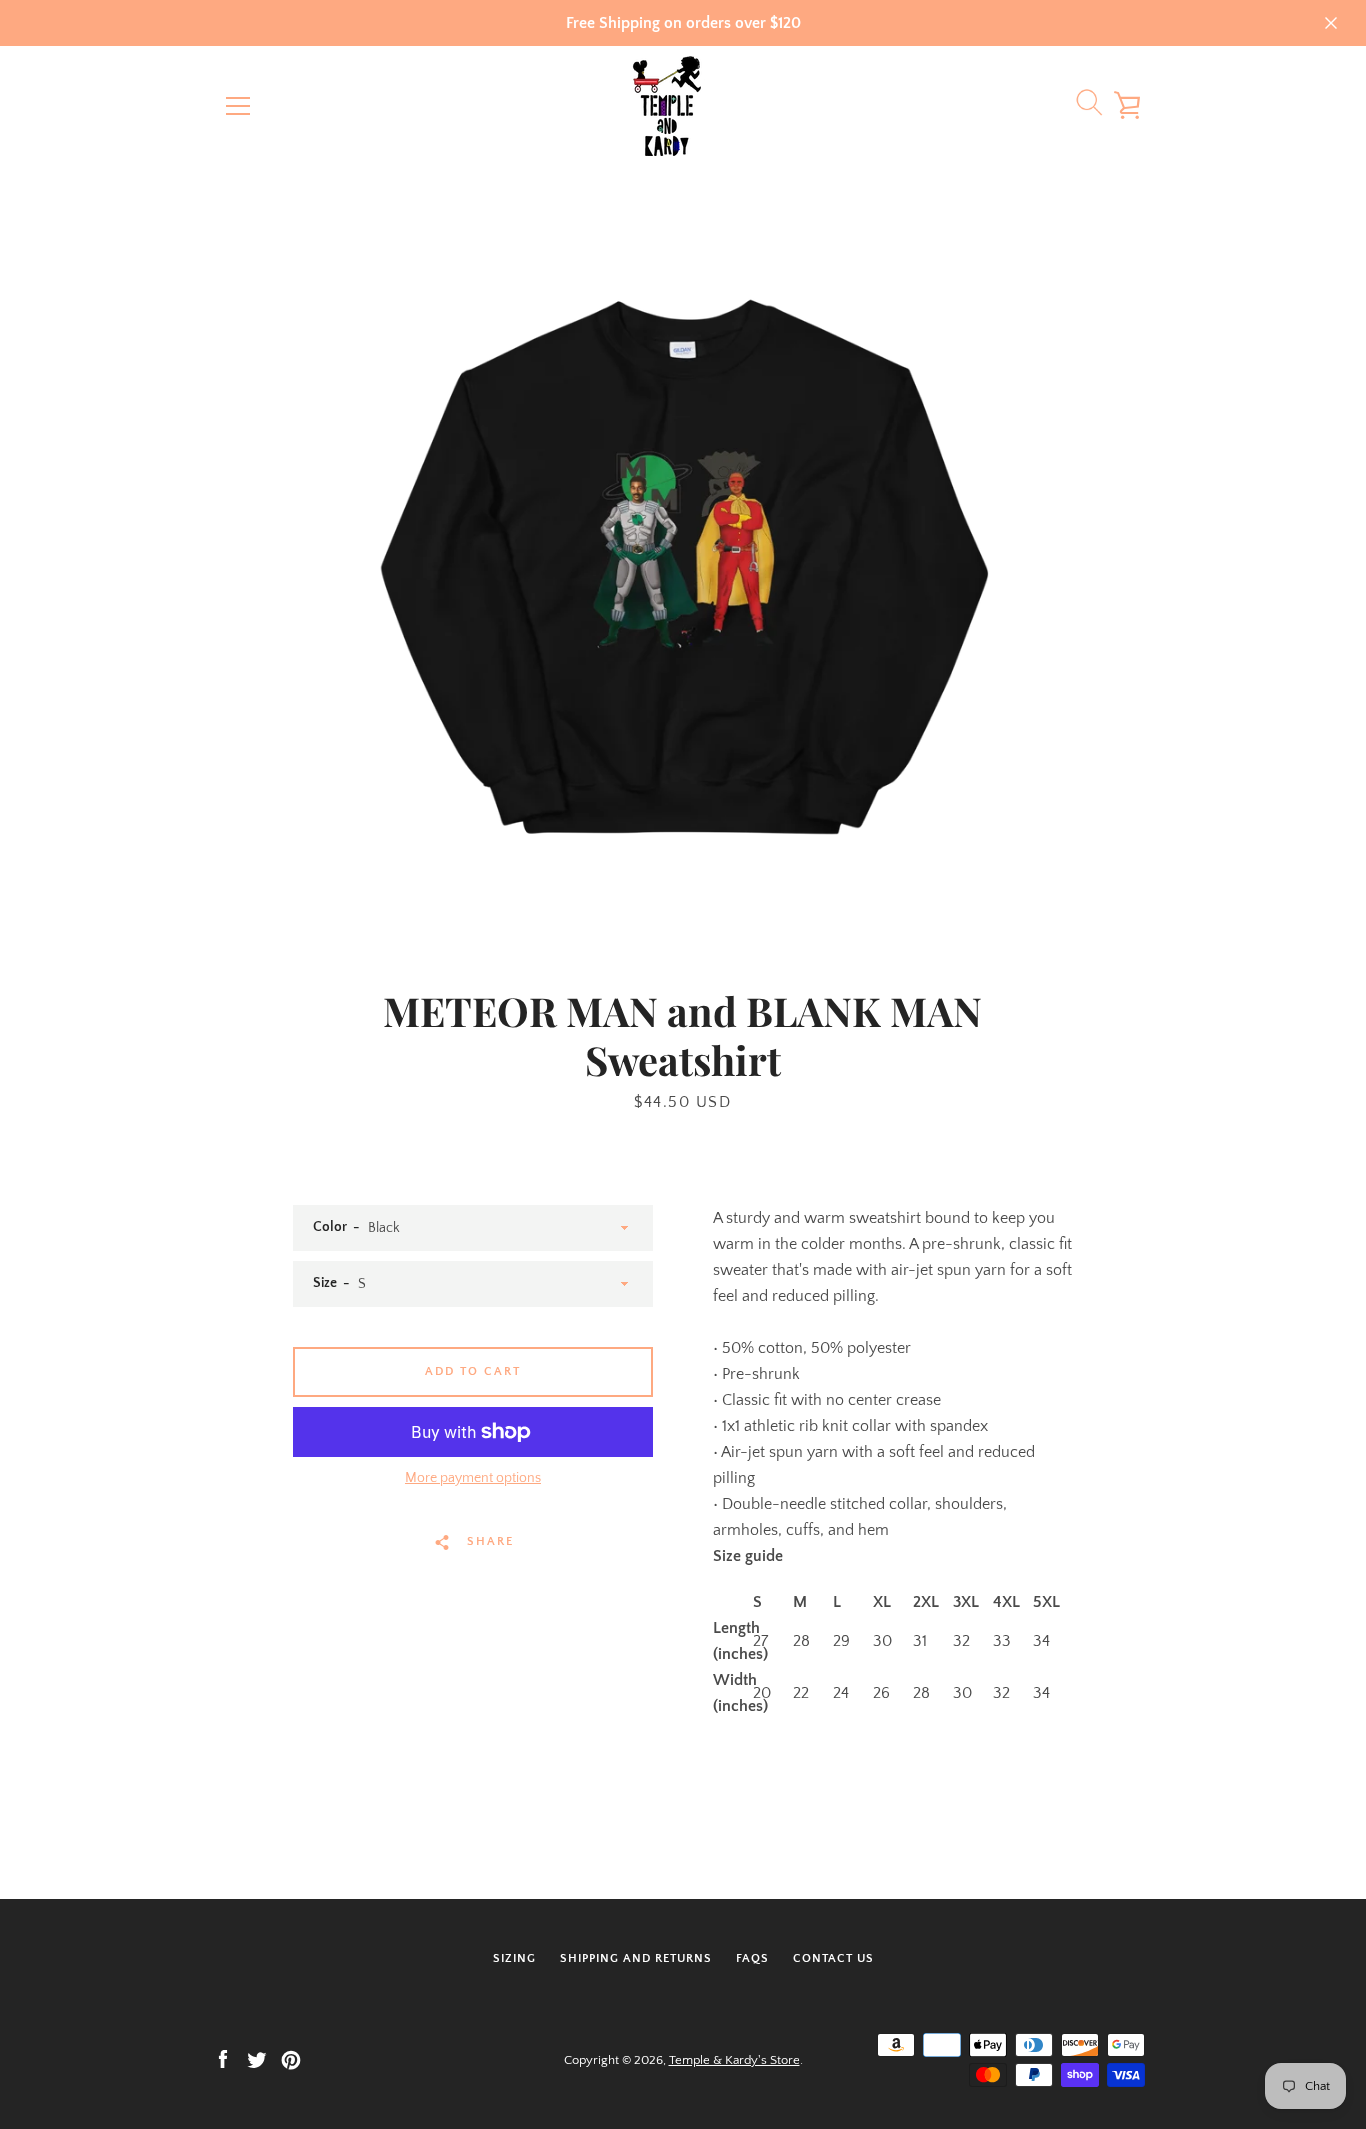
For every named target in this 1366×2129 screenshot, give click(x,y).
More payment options (473, 1478)
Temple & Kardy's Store (734, 2060)
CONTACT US (833, 1958)
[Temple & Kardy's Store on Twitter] (257, 2059)
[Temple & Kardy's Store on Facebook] (223, 2059)
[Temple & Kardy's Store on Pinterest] (291, 2059)
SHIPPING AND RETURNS (636, 1958)
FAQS (752, 1958)
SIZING (514, 1958)
